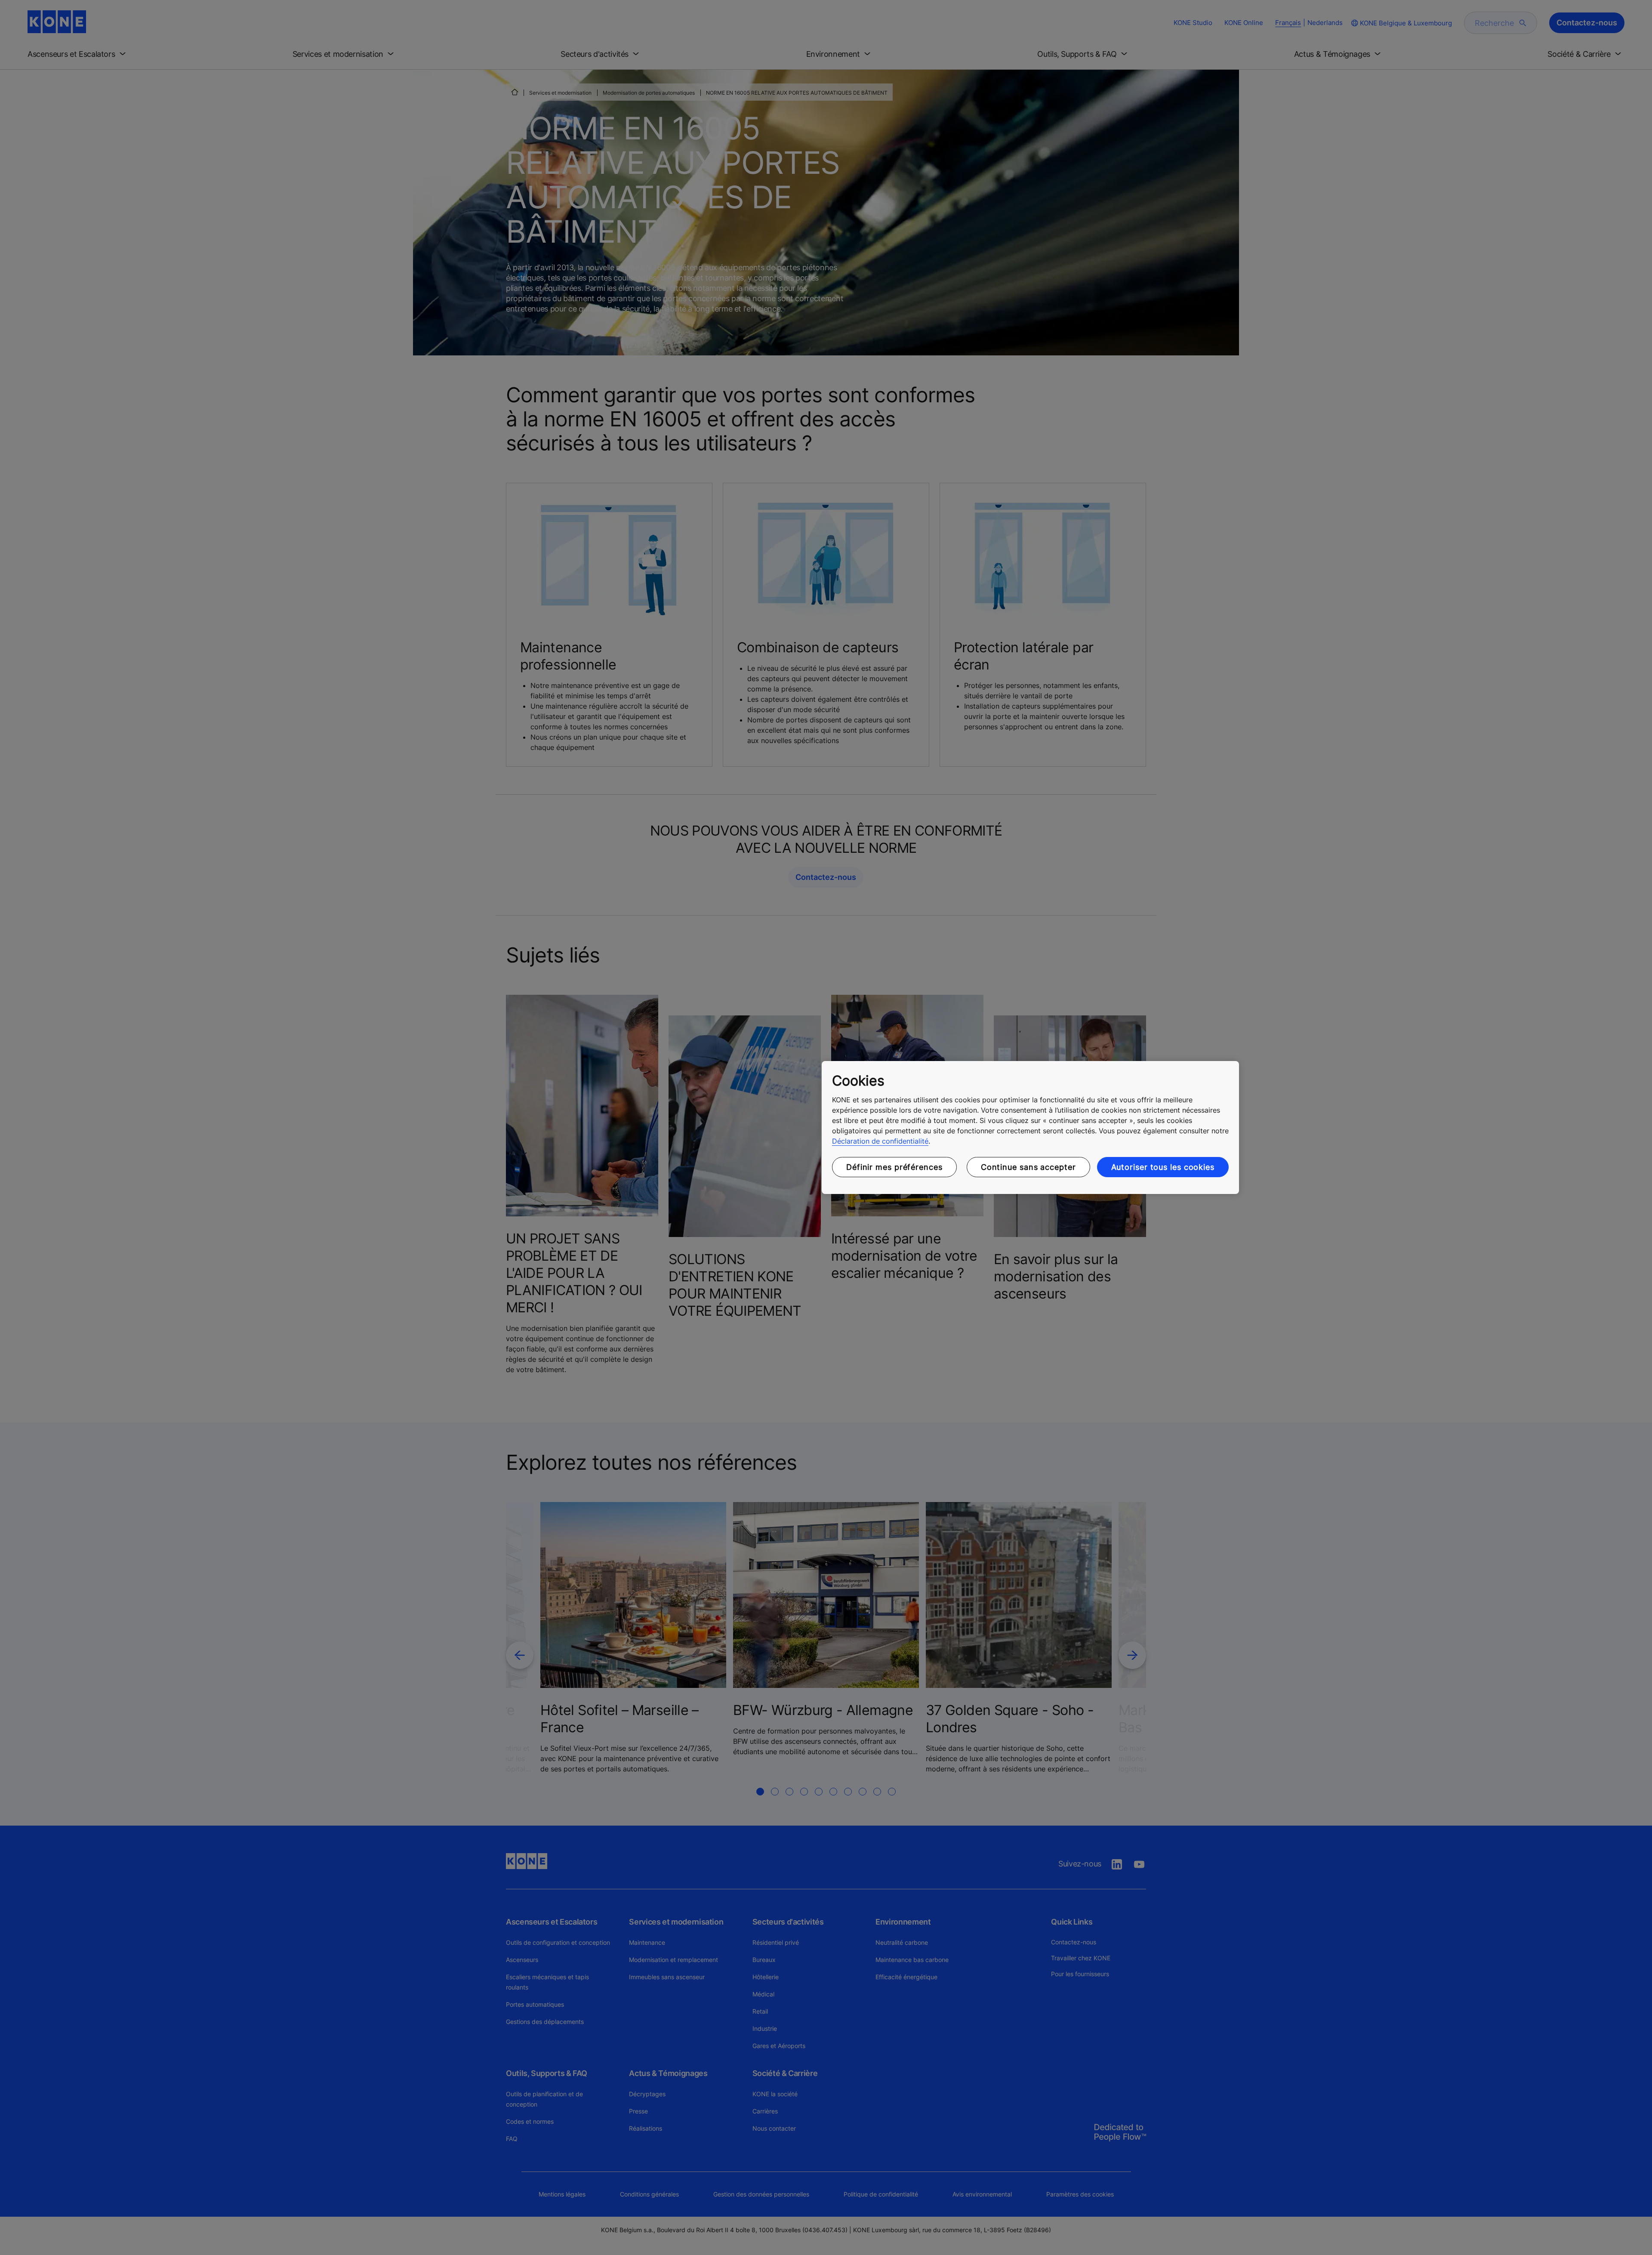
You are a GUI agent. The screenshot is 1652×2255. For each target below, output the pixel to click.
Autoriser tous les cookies (1163, 1167)
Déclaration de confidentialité (880, 1141)
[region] (1030, 1128)
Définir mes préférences (894, 1167)
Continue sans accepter (1028, 1167)
